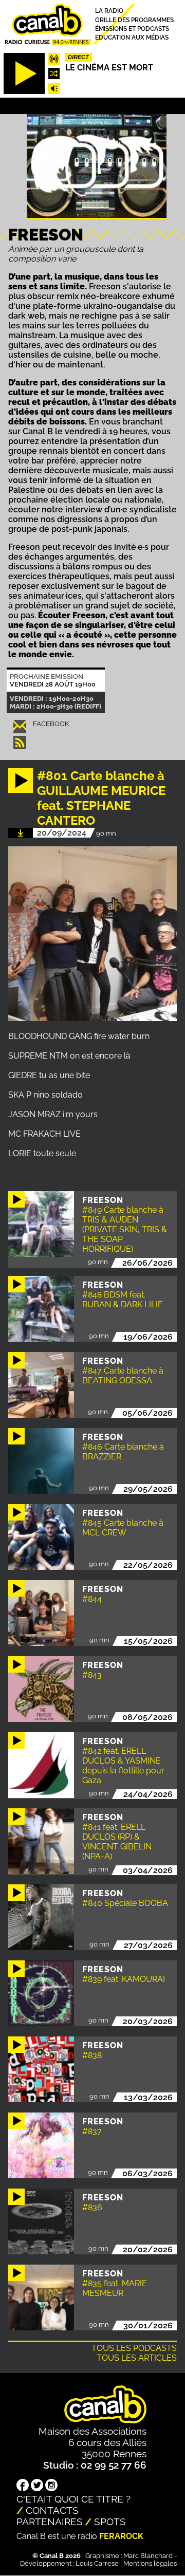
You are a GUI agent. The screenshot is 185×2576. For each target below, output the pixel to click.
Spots (110, 2522)
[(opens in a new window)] (23, 2486)
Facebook (51, 724)
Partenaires (50, 2522)
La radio (109, 11)
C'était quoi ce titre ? (73, 2499)
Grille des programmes (134, 20)
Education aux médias (132, 38)
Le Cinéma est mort (109, 68)
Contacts (52, 2510)
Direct (78, 57)
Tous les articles (137, 2358)
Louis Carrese (97, 2563)
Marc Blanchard (148, 2556)
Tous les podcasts (134, 2348)
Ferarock (121, 2536)
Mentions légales (150, 2563)
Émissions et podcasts (132, 29)
